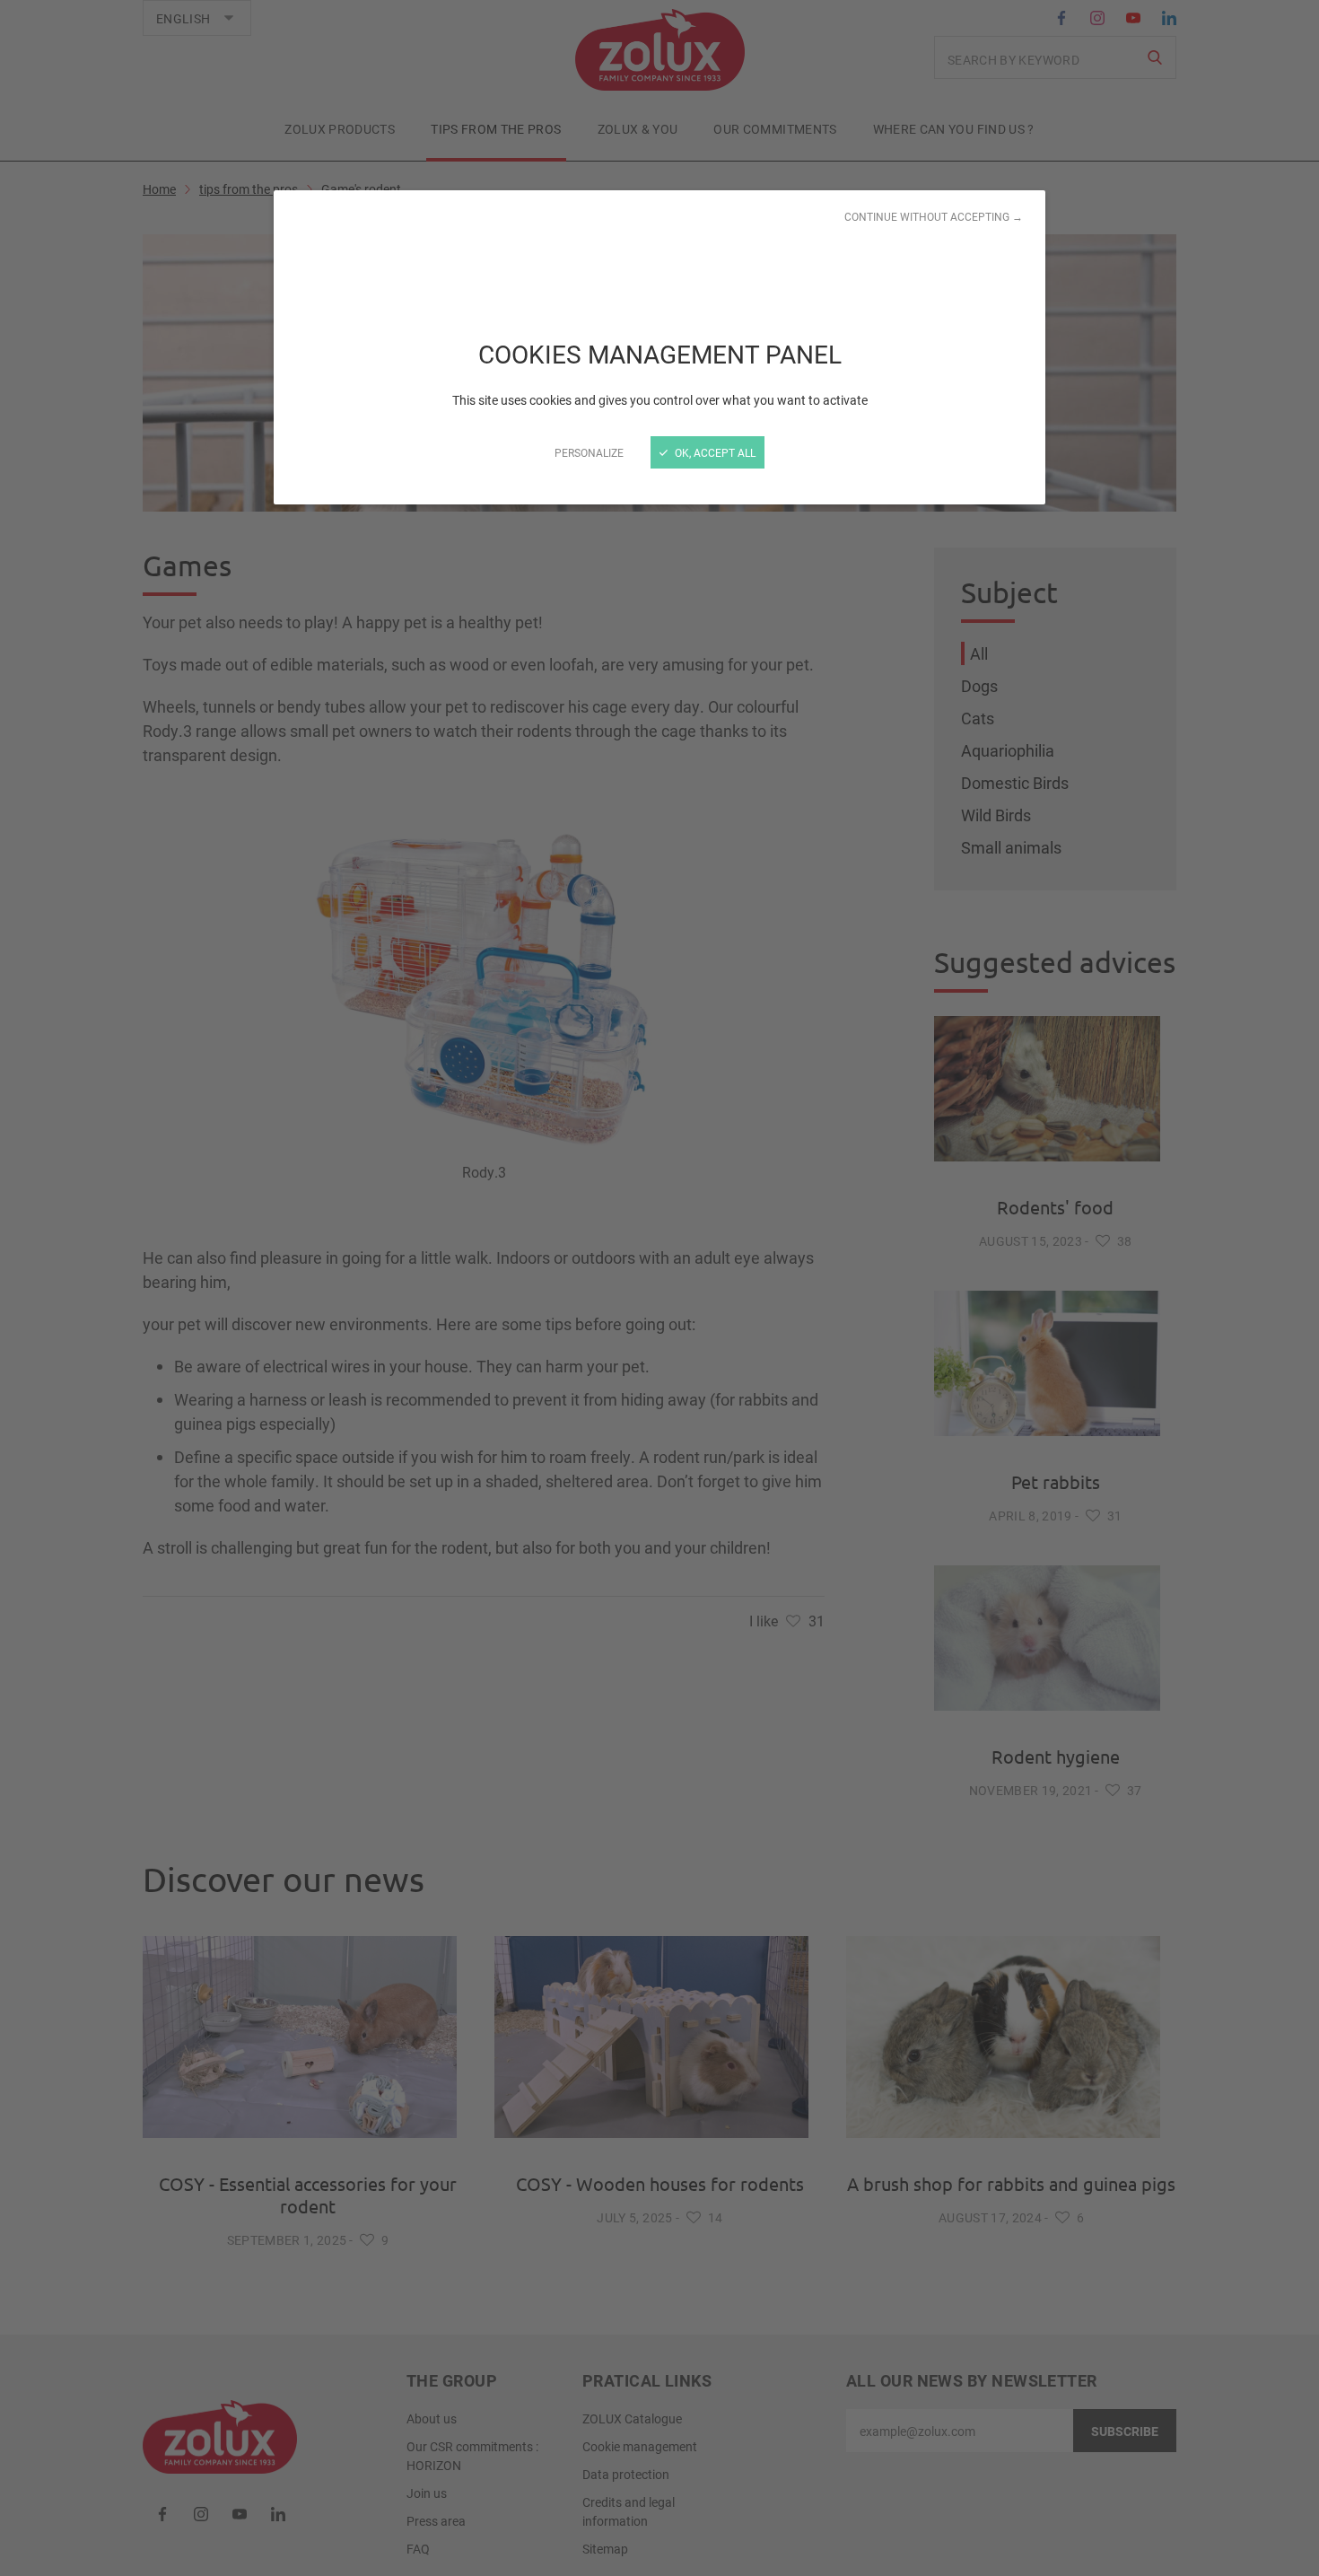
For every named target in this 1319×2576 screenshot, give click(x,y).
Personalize (589, 452)
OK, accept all (714, 452)
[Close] (659, 1288)
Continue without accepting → (934, 216)
